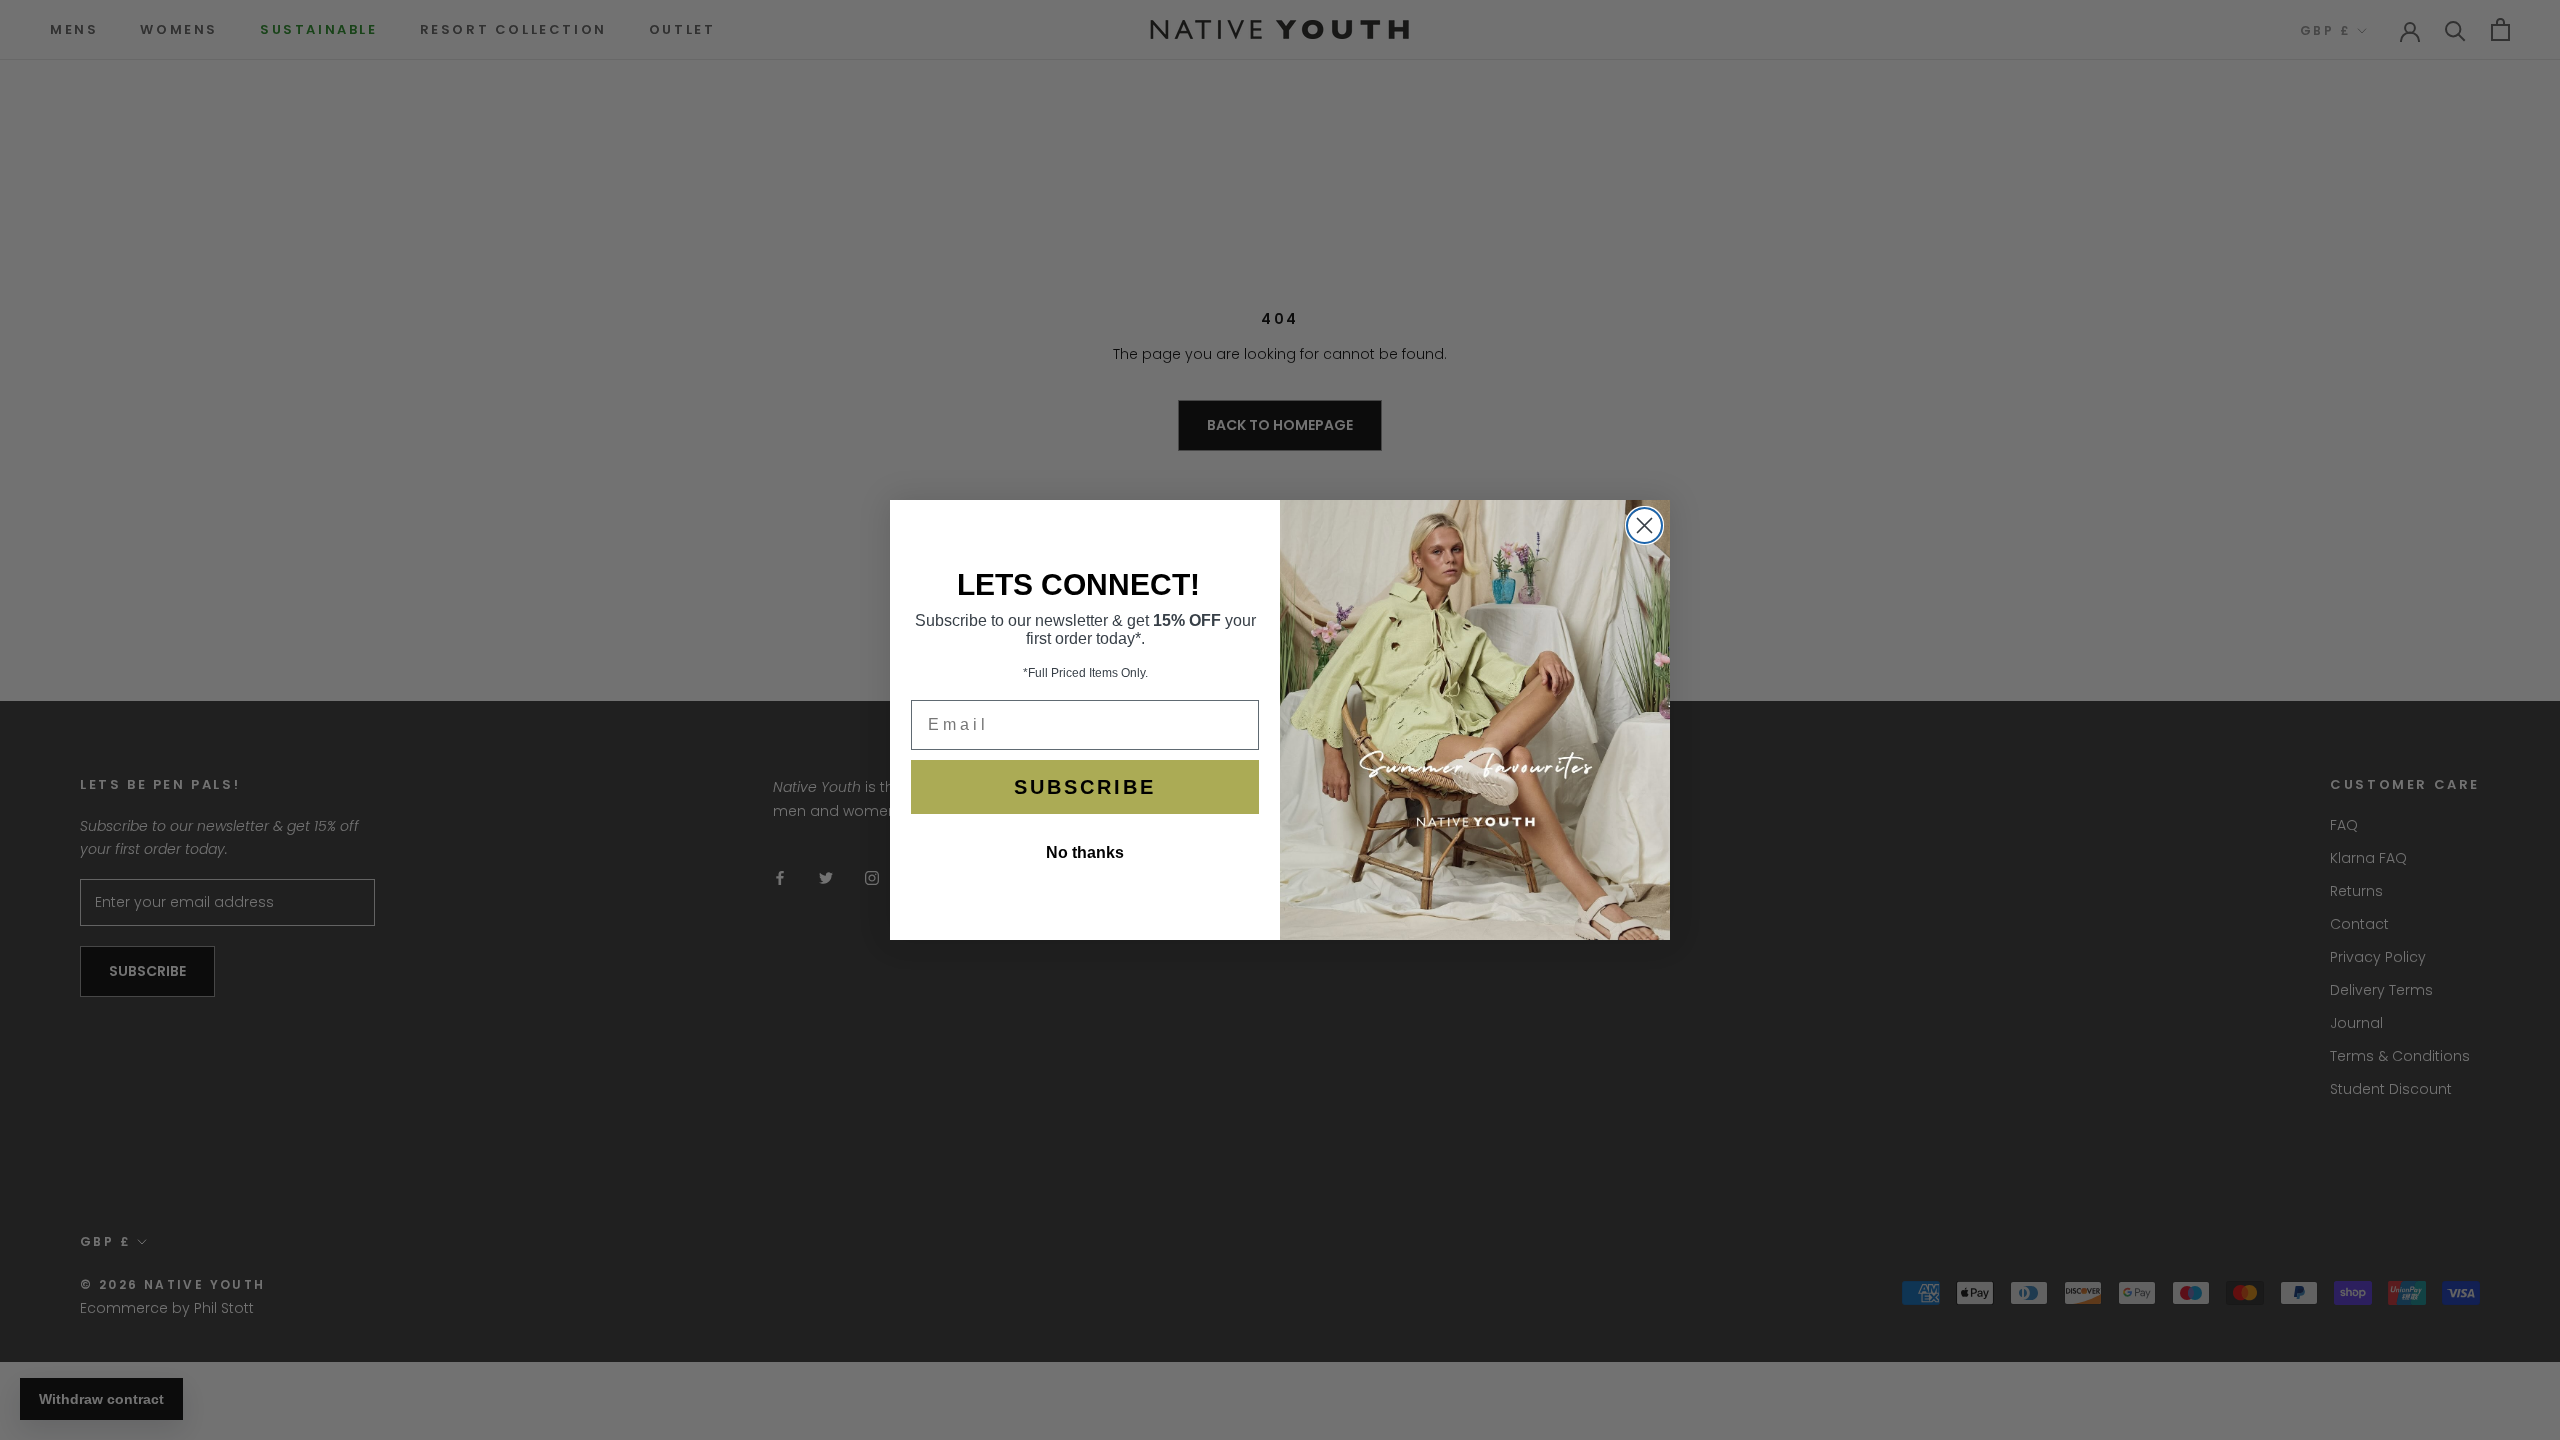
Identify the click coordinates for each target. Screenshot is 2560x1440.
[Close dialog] (1644, 525)
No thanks (1085, 852)
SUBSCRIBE (1085, 787)
